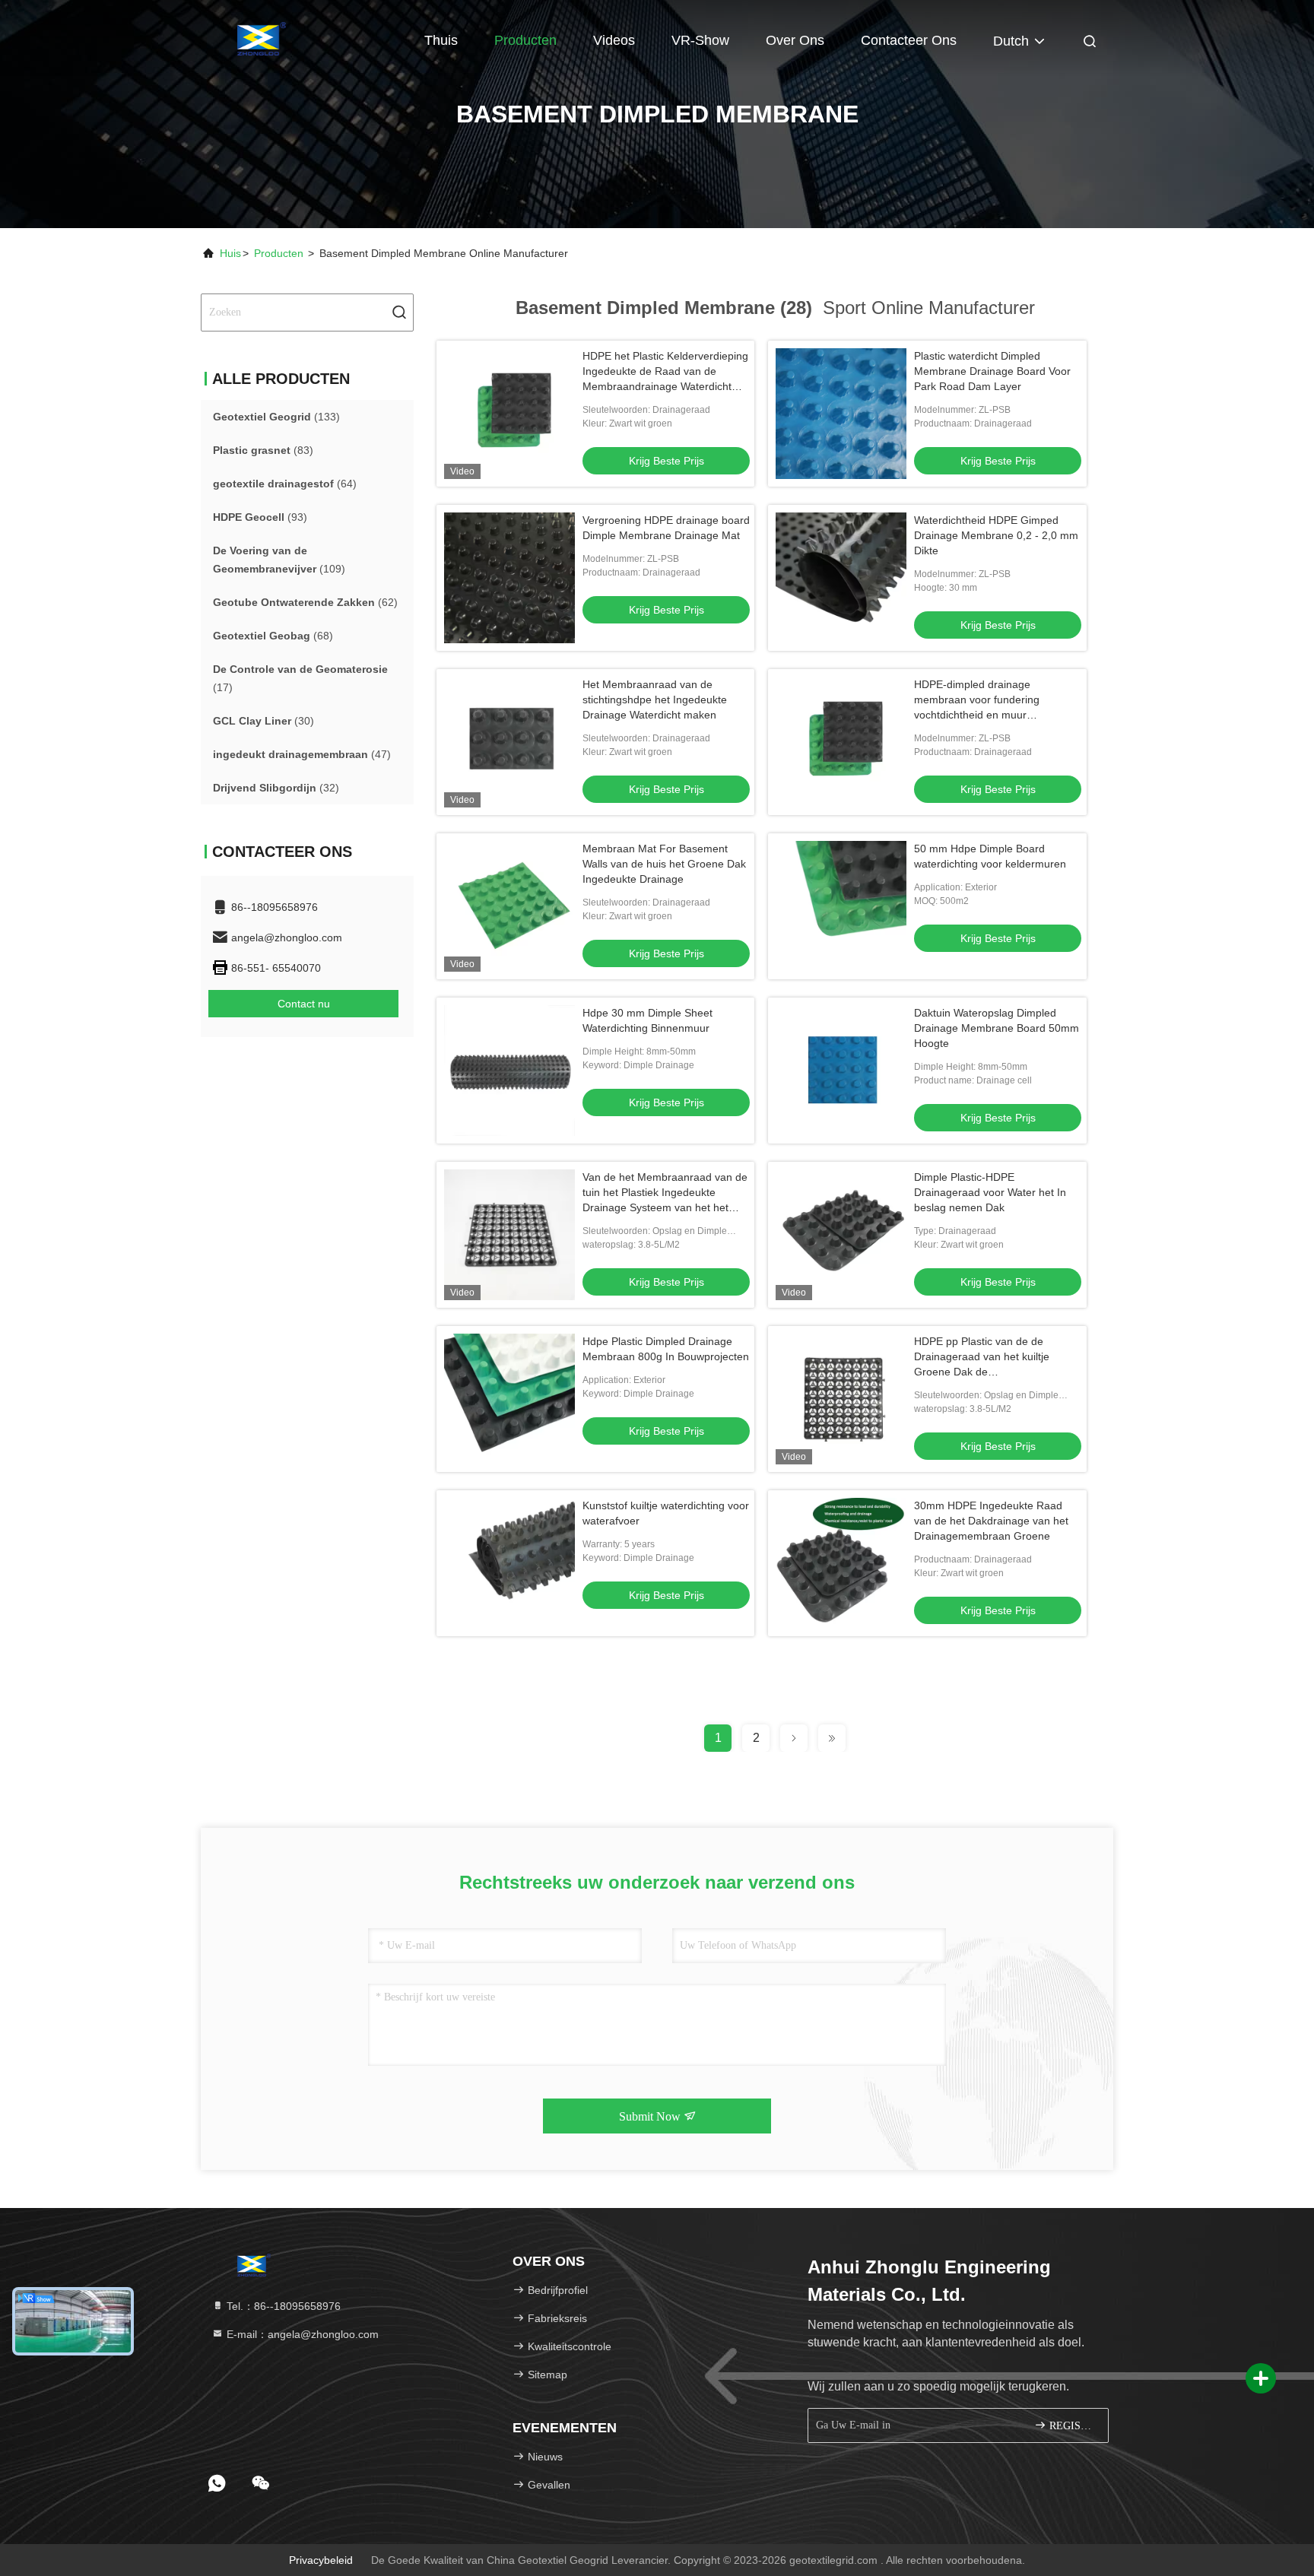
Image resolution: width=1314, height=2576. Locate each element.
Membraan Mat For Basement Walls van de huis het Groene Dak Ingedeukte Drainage (664, 864)
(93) (260, 517)
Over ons (795, 40)
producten (279, 253)
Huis (230, 253)
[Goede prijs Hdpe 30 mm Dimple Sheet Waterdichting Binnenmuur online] (509, 1071)
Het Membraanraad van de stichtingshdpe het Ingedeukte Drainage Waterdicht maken (655, 700)
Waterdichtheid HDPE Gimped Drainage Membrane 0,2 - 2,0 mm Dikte (996, 535)
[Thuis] (262, 38)
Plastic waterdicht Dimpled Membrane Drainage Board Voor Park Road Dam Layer (992, 371)
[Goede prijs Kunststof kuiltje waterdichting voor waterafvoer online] (509, 1563)
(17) (300, 678)
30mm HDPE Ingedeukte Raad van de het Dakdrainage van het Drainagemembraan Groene (991, 1521)
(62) (305, 602)
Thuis (441, 40)
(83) (263, 450)
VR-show (700, 40)
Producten (525, 40)
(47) (302, 754)
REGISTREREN (1071, 2426)
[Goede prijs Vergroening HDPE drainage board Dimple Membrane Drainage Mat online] (509, 578)
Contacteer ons (909, 40)
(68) (273, 636)
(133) (276, 417)
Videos (614, 40)
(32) (276, 788)
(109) (279, 560)
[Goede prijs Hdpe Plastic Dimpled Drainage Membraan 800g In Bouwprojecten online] (509, 1399)
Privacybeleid (321, 2560)
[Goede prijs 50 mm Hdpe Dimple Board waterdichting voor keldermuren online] (841, 906)
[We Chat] (261, 2483)
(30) (263, 721)
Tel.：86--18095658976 (282, 2306)
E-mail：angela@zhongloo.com (301, 2334)
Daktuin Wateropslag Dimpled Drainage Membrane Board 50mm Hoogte (997, 1028)
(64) (285, 484)
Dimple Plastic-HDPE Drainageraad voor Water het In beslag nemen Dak (990, 1192)
